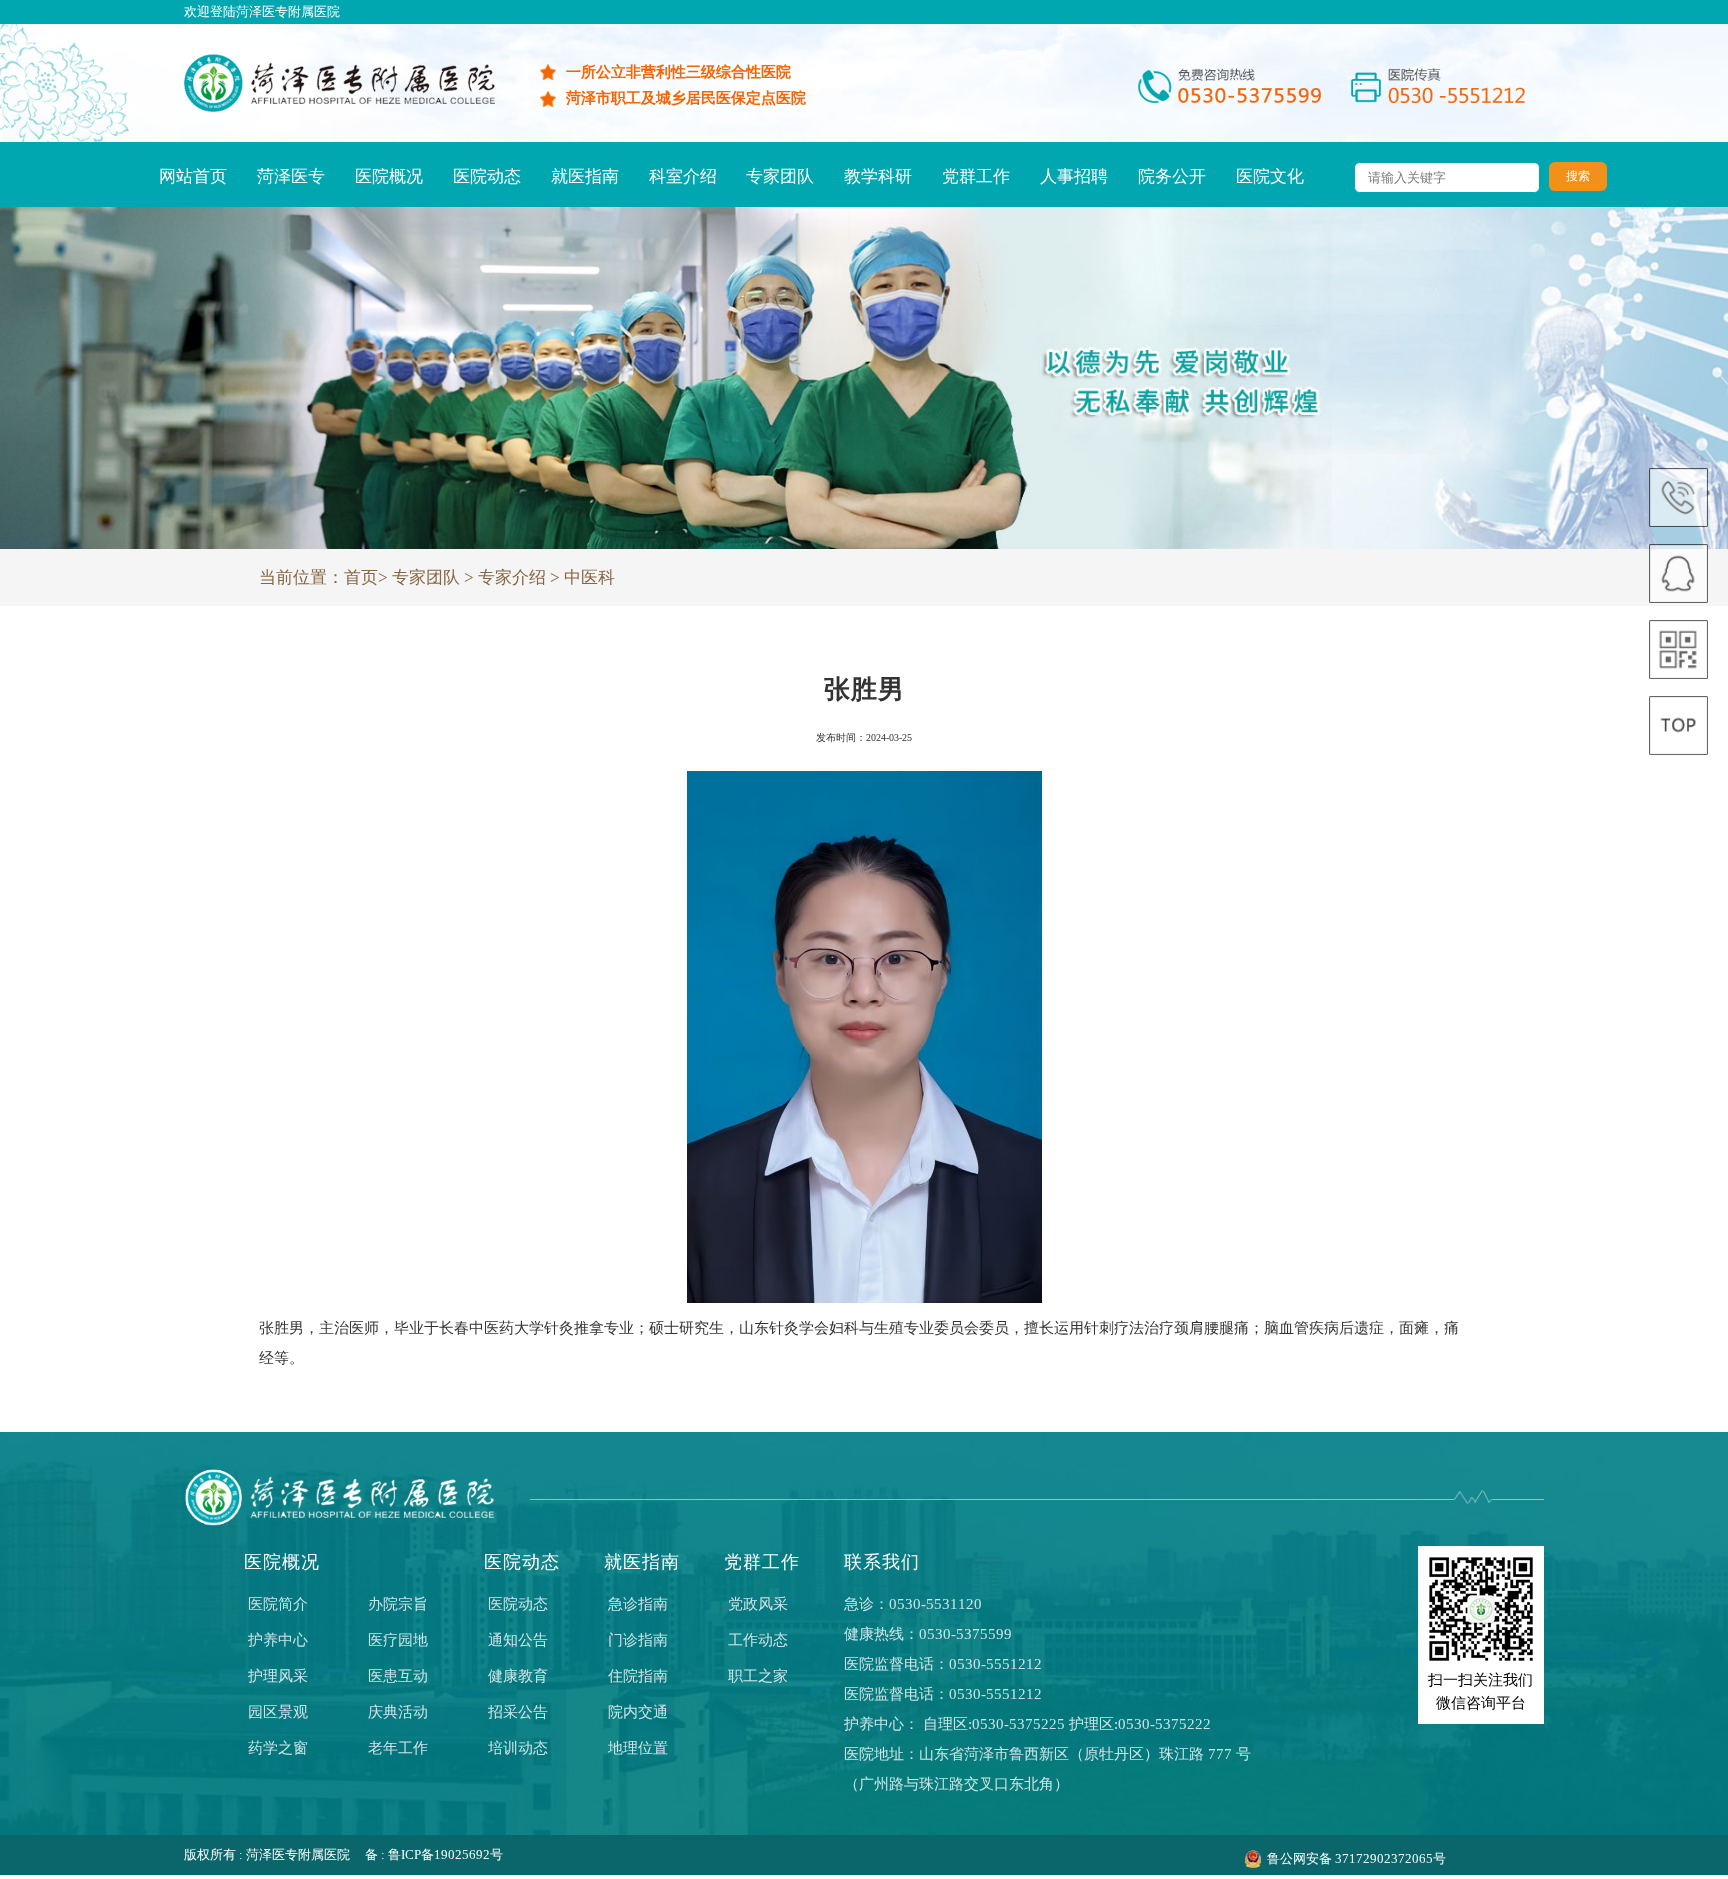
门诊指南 (638, 1640)
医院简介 (278, 1604)
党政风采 (758, 1604)
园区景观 (278, 1712)
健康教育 (518, 1676)
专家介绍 (512, 577)
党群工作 (976, 176)
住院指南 (638, 1676)
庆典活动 (398, 1712)
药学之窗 (278, 1748)
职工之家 (758, 1676)
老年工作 (398, 1748)
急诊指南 (638, 1604)
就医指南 (585, 176)
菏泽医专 (291, 176)
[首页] (339, 107)
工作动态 (758, 1640)
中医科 (589, 577)
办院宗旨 (398, 1604)
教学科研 (878, 176)
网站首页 (193, 176)
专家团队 (780, 176)
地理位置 (638, 1748)
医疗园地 (398, 1640)
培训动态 (518, 1748)
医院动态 (487, 176)
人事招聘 (1074, 176)
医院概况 (389, 176)
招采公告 (518, 1712)
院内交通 (638, 1712)
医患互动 (398, 1676)
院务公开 (1172, 176)
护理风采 (278, 1676)
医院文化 (1270, 176)
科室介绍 (683, 176)
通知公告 (518, 1640)
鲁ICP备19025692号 (445, 1855)
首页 (361, 577)
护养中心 (278, 1640)
